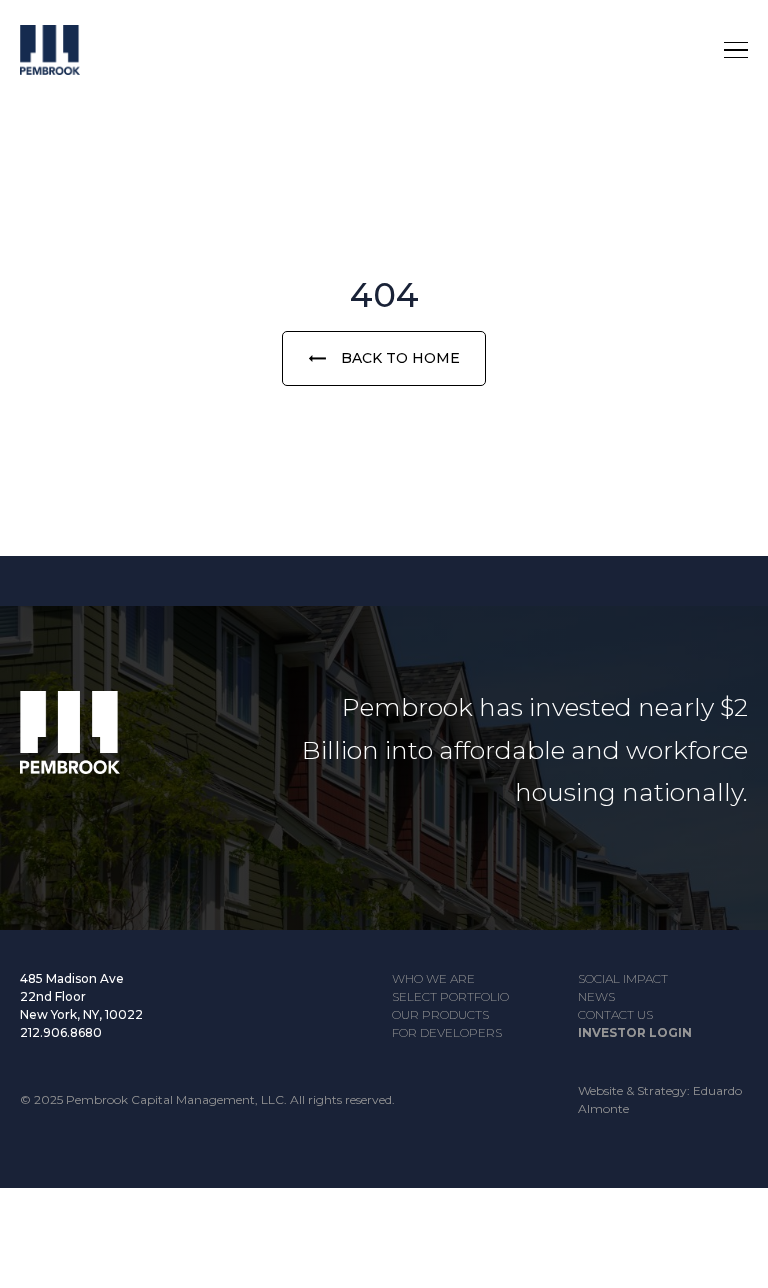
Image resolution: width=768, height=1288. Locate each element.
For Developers (447, 1032)
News (596, 996)
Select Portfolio (450, 996)
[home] (70, 50)
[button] (736, 50)
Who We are (433, 978)
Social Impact (623, 978)
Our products (440, 1014)
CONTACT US (615, 1014)
